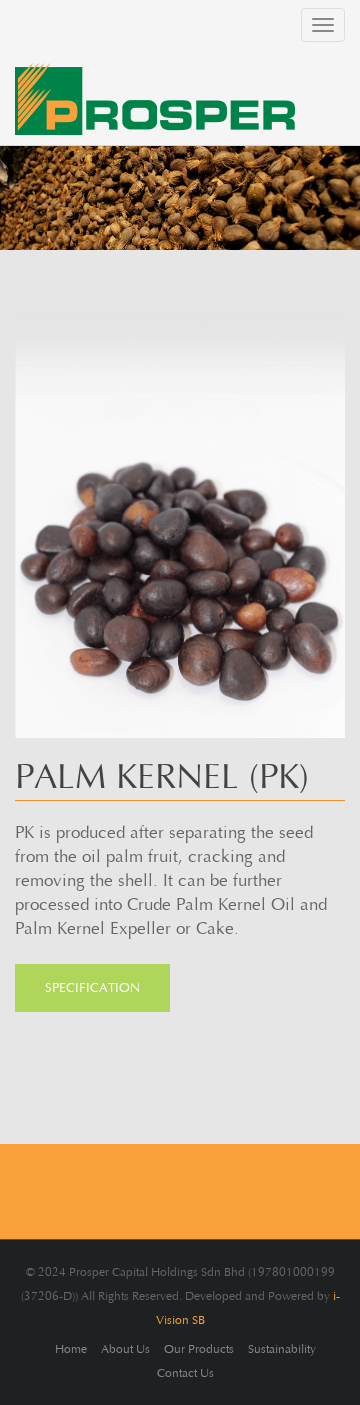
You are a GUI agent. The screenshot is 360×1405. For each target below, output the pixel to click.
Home (71, 1349)
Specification (92, 988)
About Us (125, 1349)
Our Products (199, 1349)
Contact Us (185, 1373)
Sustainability (282, 1349)
